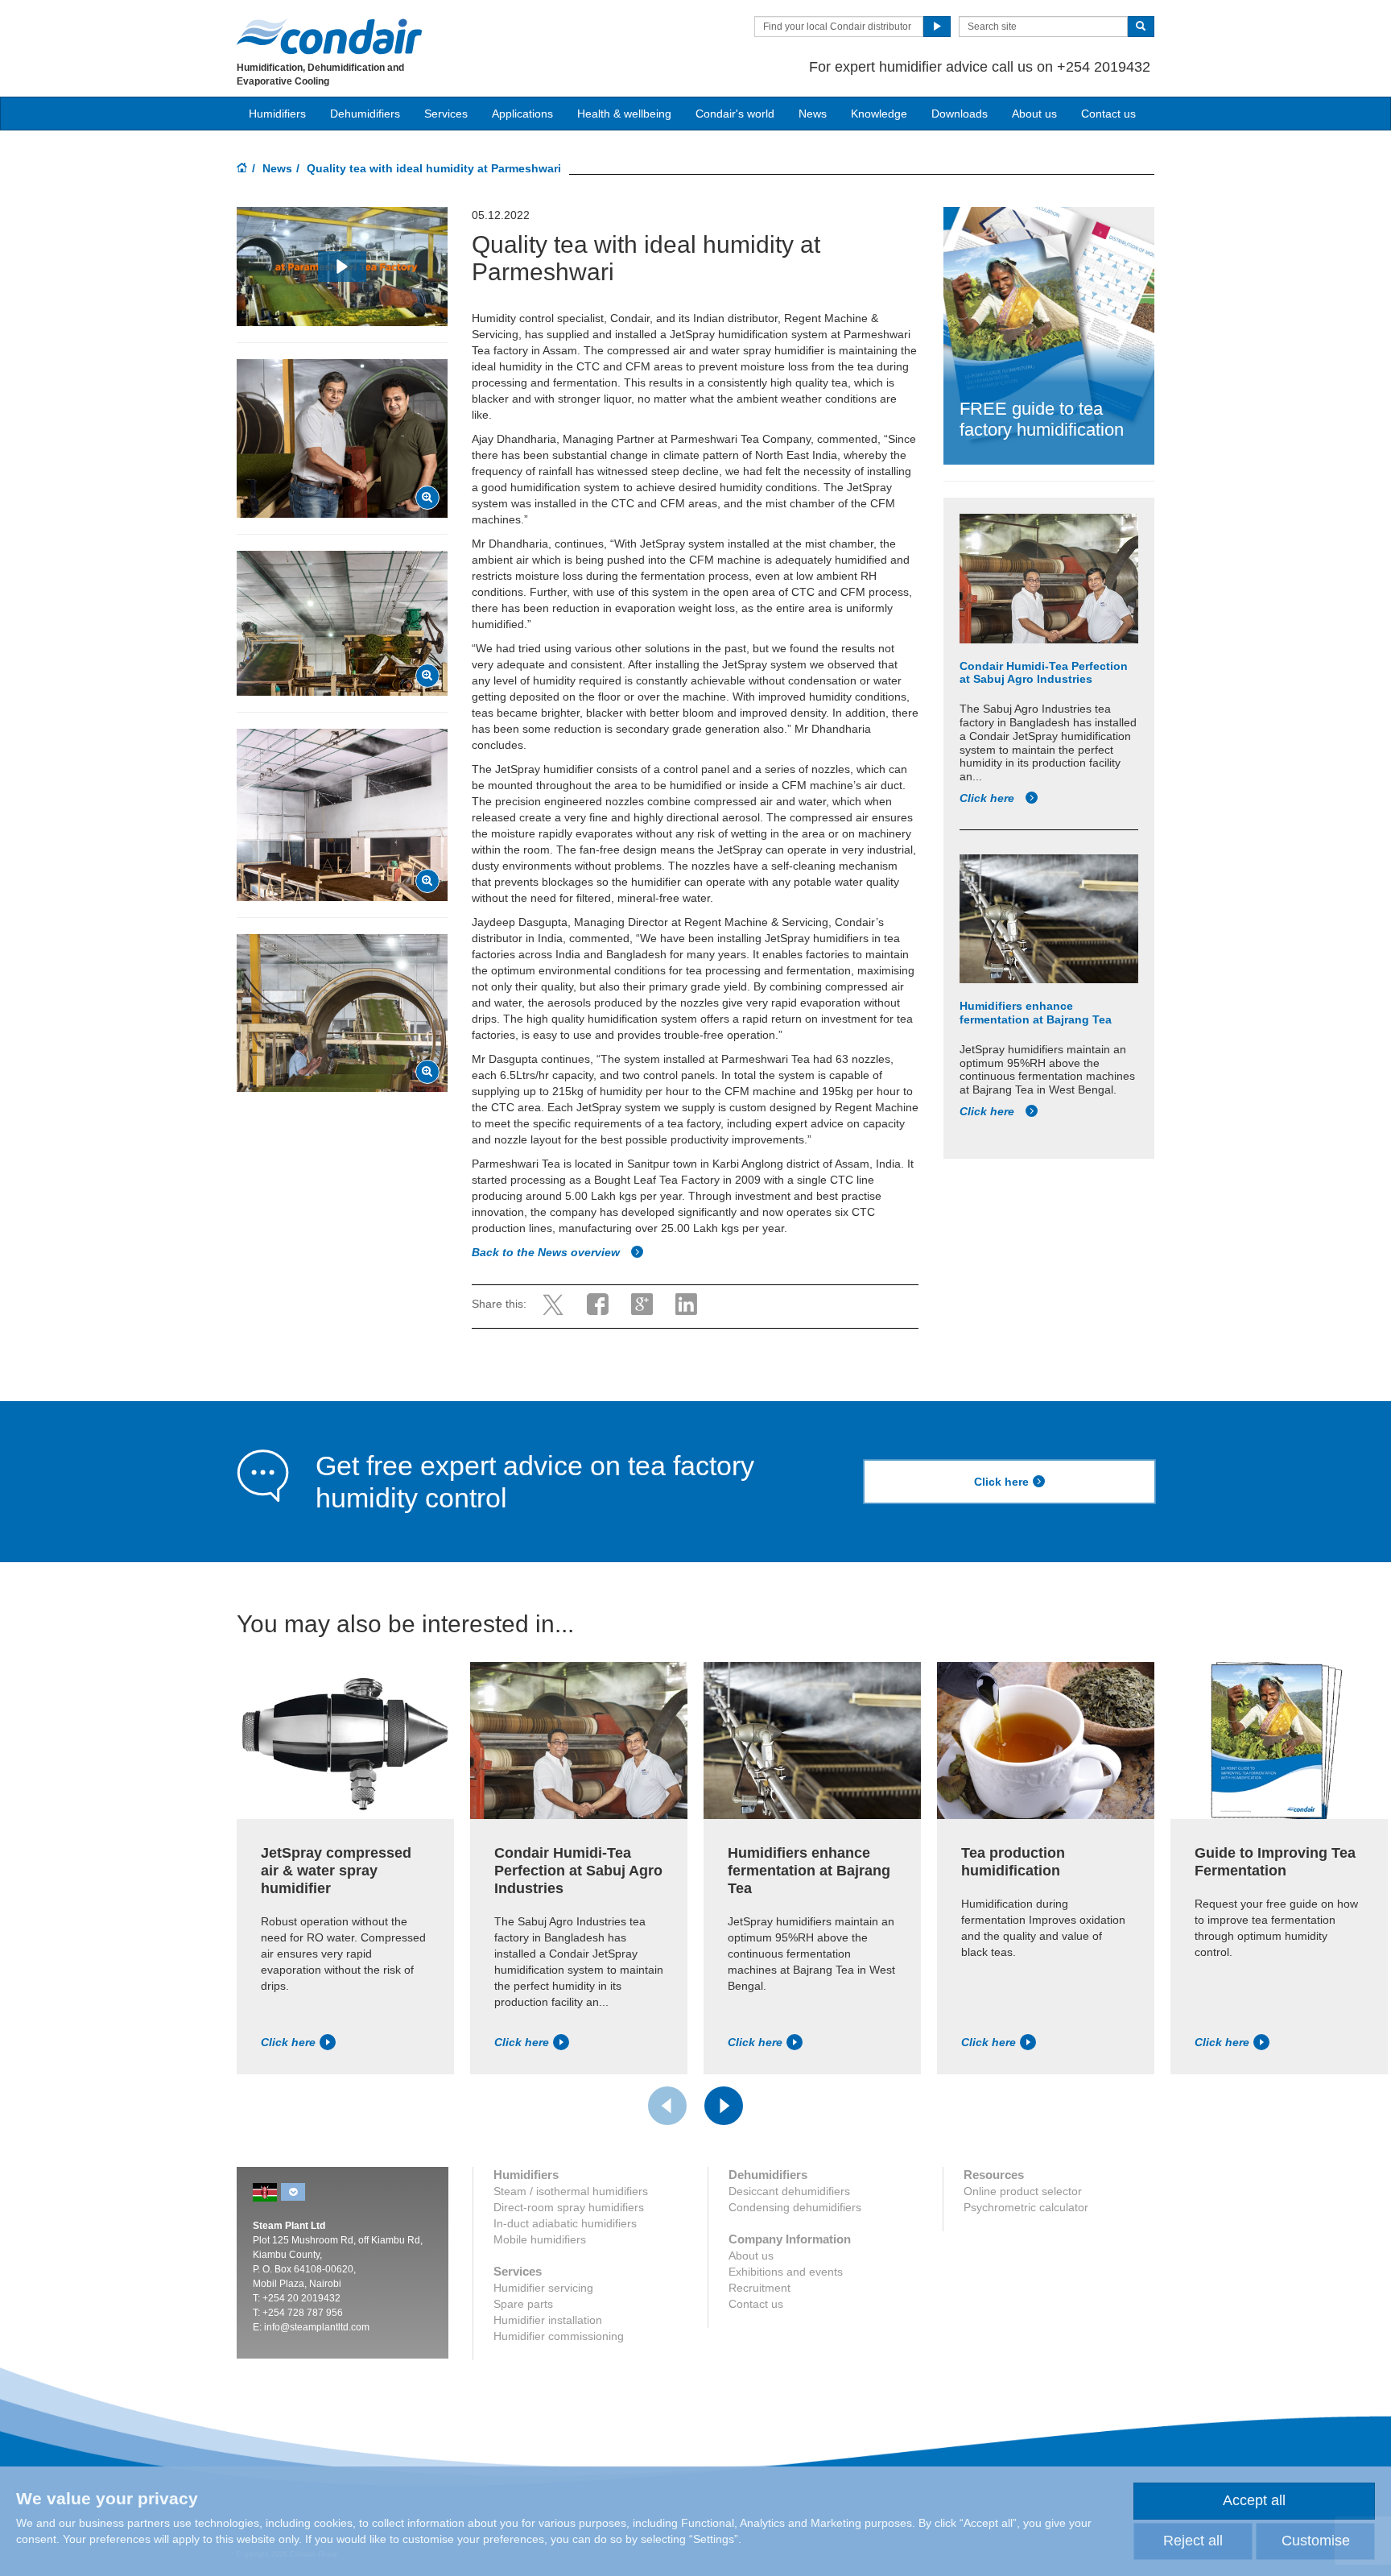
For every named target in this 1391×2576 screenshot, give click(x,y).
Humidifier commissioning (559, 2336)
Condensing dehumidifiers (795, 2207)
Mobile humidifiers (540, 2239)
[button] (342, 267)
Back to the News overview (547, 1252)
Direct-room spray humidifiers (569, 2207)
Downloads (960, 114)
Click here (989, 798)
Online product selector (1023, 2191)
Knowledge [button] (879, 114)
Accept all (1254, 2500)
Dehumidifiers (365, 114)
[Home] (242, 169)
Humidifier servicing (543, 2288)
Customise (1316, 2541)
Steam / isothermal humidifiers (571, 2191)
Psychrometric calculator (1026, 2207)
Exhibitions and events (786, 2272)
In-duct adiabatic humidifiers (565, 2223)
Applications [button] (522, 114)
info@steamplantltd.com (317, 2327)
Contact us (1108, 114)
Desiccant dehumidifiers (789, 2191)
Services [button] (446, 114)
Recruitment (759, 2288)
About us (1034, 114)
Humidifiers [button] (277, 114)
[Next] (724, 2106)
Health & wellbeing (624, 114)
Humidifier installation (548, 2320)
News (813, 114)
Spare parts (523, 2304)
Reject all (1193, 2541)
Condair (329, 36)
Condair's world (735, 114)
